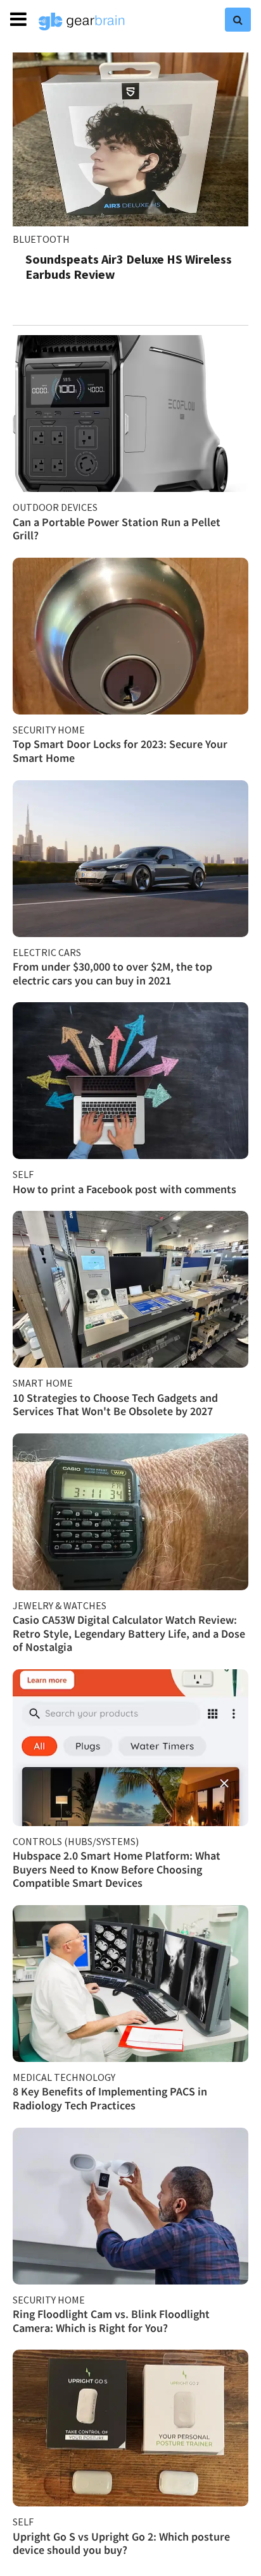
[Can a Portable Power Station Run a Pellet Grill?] (130, 414)
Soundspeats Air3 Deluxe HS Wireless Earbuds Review (129, 267)
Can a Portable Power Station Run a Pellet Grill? (117, 529)
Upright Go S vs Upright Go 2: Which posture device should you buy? (121, 2543)
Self (23, 1174)
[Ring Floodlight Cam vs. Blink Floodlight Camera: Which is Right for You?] (130, 2206)
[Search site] (238, 20)
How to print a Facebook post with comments (124, 1189)
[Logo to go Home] (82, 21)
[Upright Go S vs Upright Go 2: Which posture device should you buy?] (130, 2428)
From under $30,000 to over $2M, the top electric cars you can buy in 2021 (112, 973)
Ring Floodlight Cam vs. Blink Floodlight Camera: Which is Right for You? (111, 2321)
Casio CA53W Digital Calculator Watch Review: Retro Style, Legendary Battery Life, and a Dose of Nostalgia (129, 1633)
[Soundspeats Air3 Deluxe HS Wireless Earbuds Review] (130, 139)
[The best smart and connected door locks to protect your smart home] (130, 636)
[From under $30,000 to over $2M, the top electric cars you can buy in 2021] (130, 859)
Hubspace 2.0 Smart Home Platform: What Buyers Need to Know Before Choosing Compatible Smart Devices (117, 1869)
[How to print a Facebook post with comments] (130, 1081)
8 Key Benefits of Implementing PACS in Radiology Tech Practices (110, 2098)
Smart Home (43, 1383)
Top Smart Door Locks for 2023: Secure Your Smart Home (120, 751)
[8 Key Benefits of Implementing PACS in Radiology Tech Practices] (130, 1984)
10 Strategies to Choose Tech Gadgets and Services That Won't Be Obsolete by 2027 (115, 1405)
